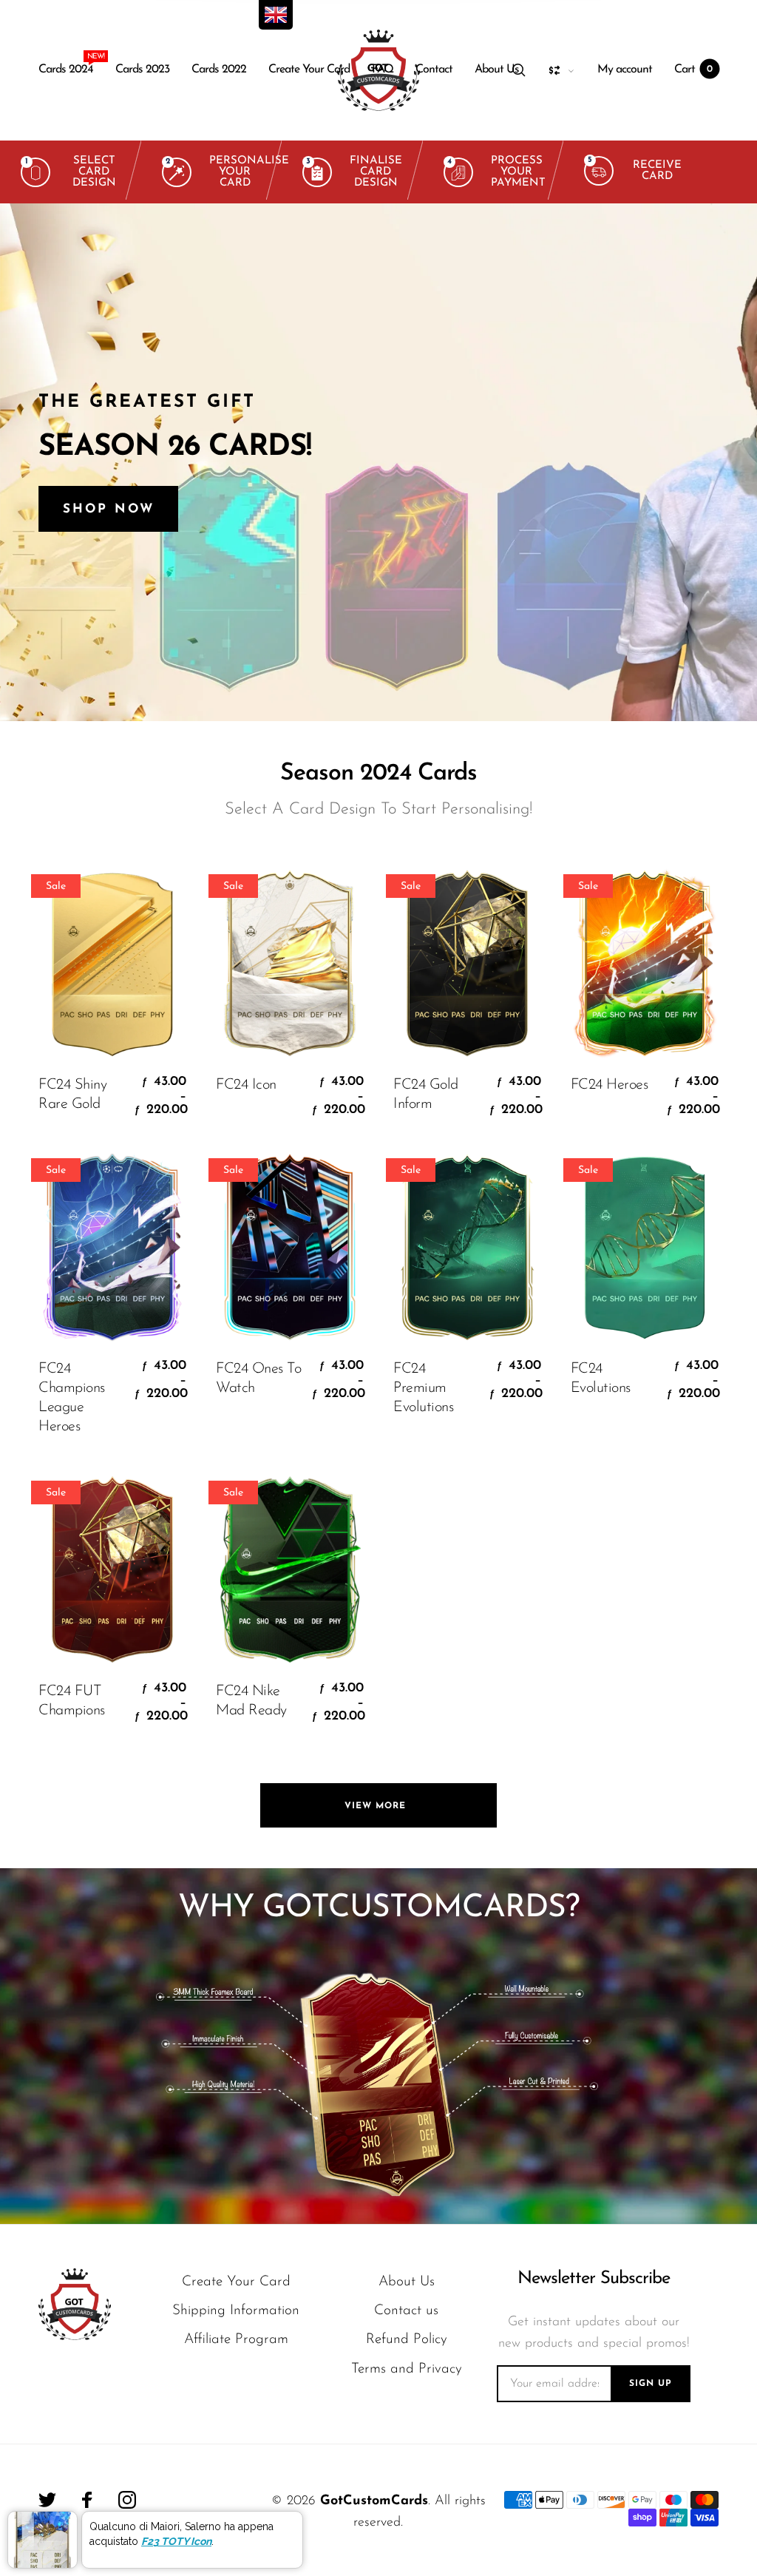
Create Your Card (309, 70)
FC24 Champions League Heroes (72, 1398)
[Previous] (41, 462)
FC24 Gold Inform (426, 1095)
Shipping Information (236, 2311)
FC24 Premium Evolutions (423, 1388)
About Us (497, 70)
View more (379, 1806)
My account (625, 70)
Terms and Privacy (407, 2369)
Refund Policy (407, 2340)
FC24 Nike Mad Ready (251, 1701)
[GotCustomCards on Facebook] (87, 2500)
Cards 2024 (66, 66)
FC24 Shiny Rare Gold (72, 1095)
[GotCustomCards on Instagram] (127, 2500)
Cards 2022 (219, 70)
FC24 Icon (246, 1085)
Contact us (406, 2311)
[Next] (716, 462)
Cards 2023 (142, 70)
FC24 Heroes (610, 1085)
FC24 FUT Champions (72, 1701)
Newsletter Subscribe (594, 2279)
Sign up (651, 2384)
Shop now (108, 509)
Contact (434, 70)
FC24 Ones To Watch (258, 1379)
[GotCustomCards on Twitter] (47, 2500)
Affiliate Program (236, 2340)
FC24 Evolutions (601, 1379)
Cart (693, 70)
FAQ (383, 70)
